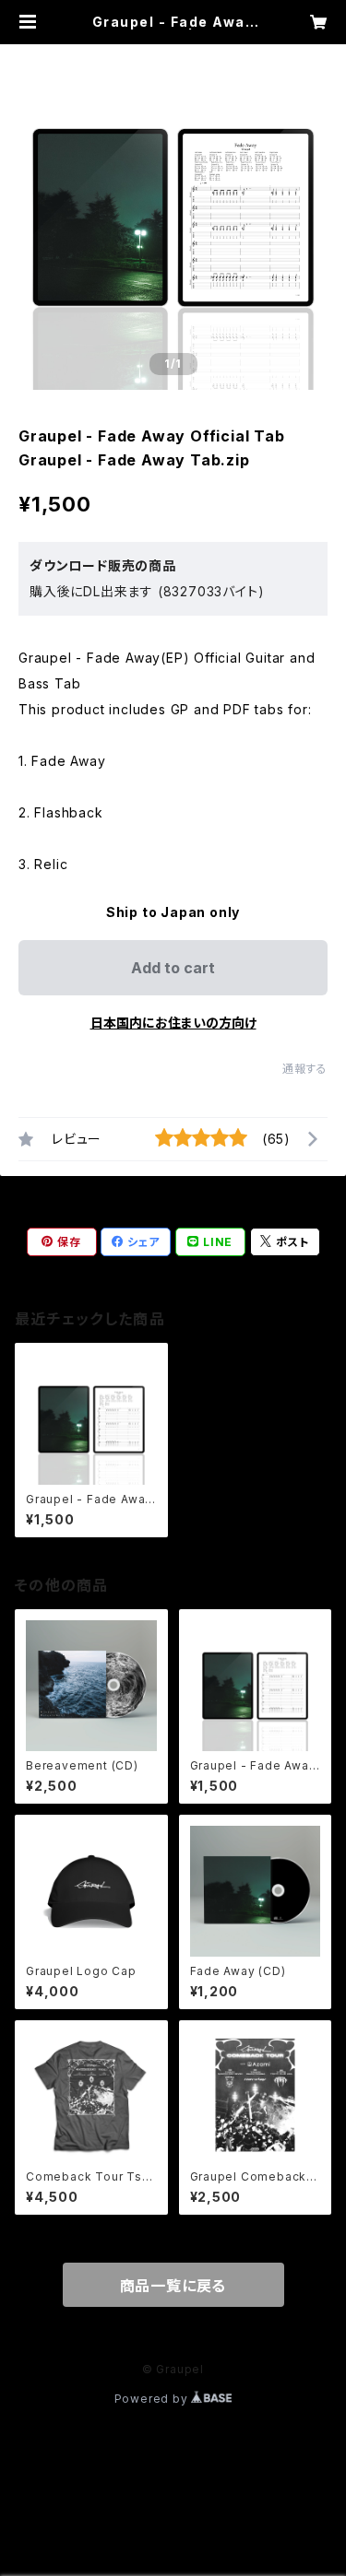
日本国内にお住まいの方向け (173, 1023)
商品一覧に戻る (173, 2286)
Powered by (153, 2399)
